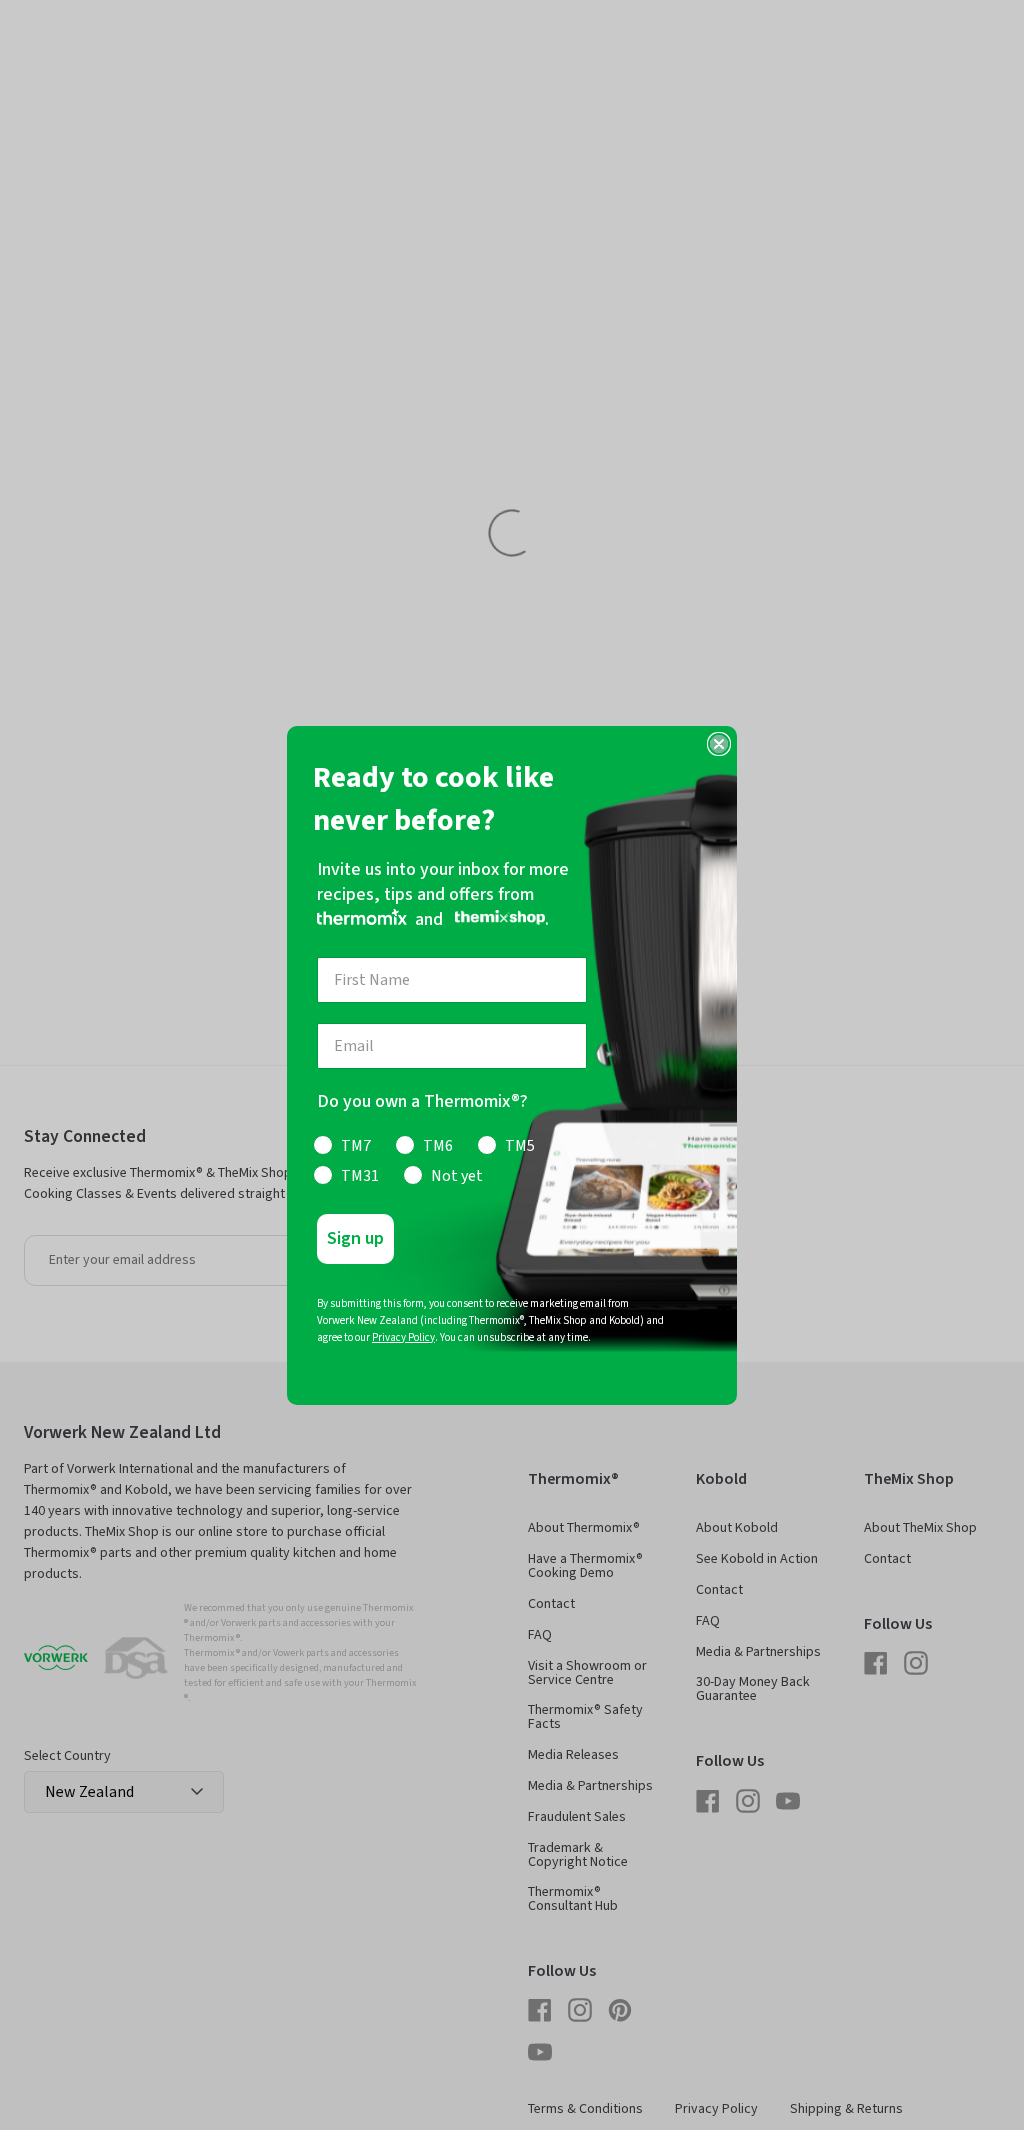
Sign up (355, 1238)
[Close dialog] (719, 744)
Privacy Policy (403, 1337)
